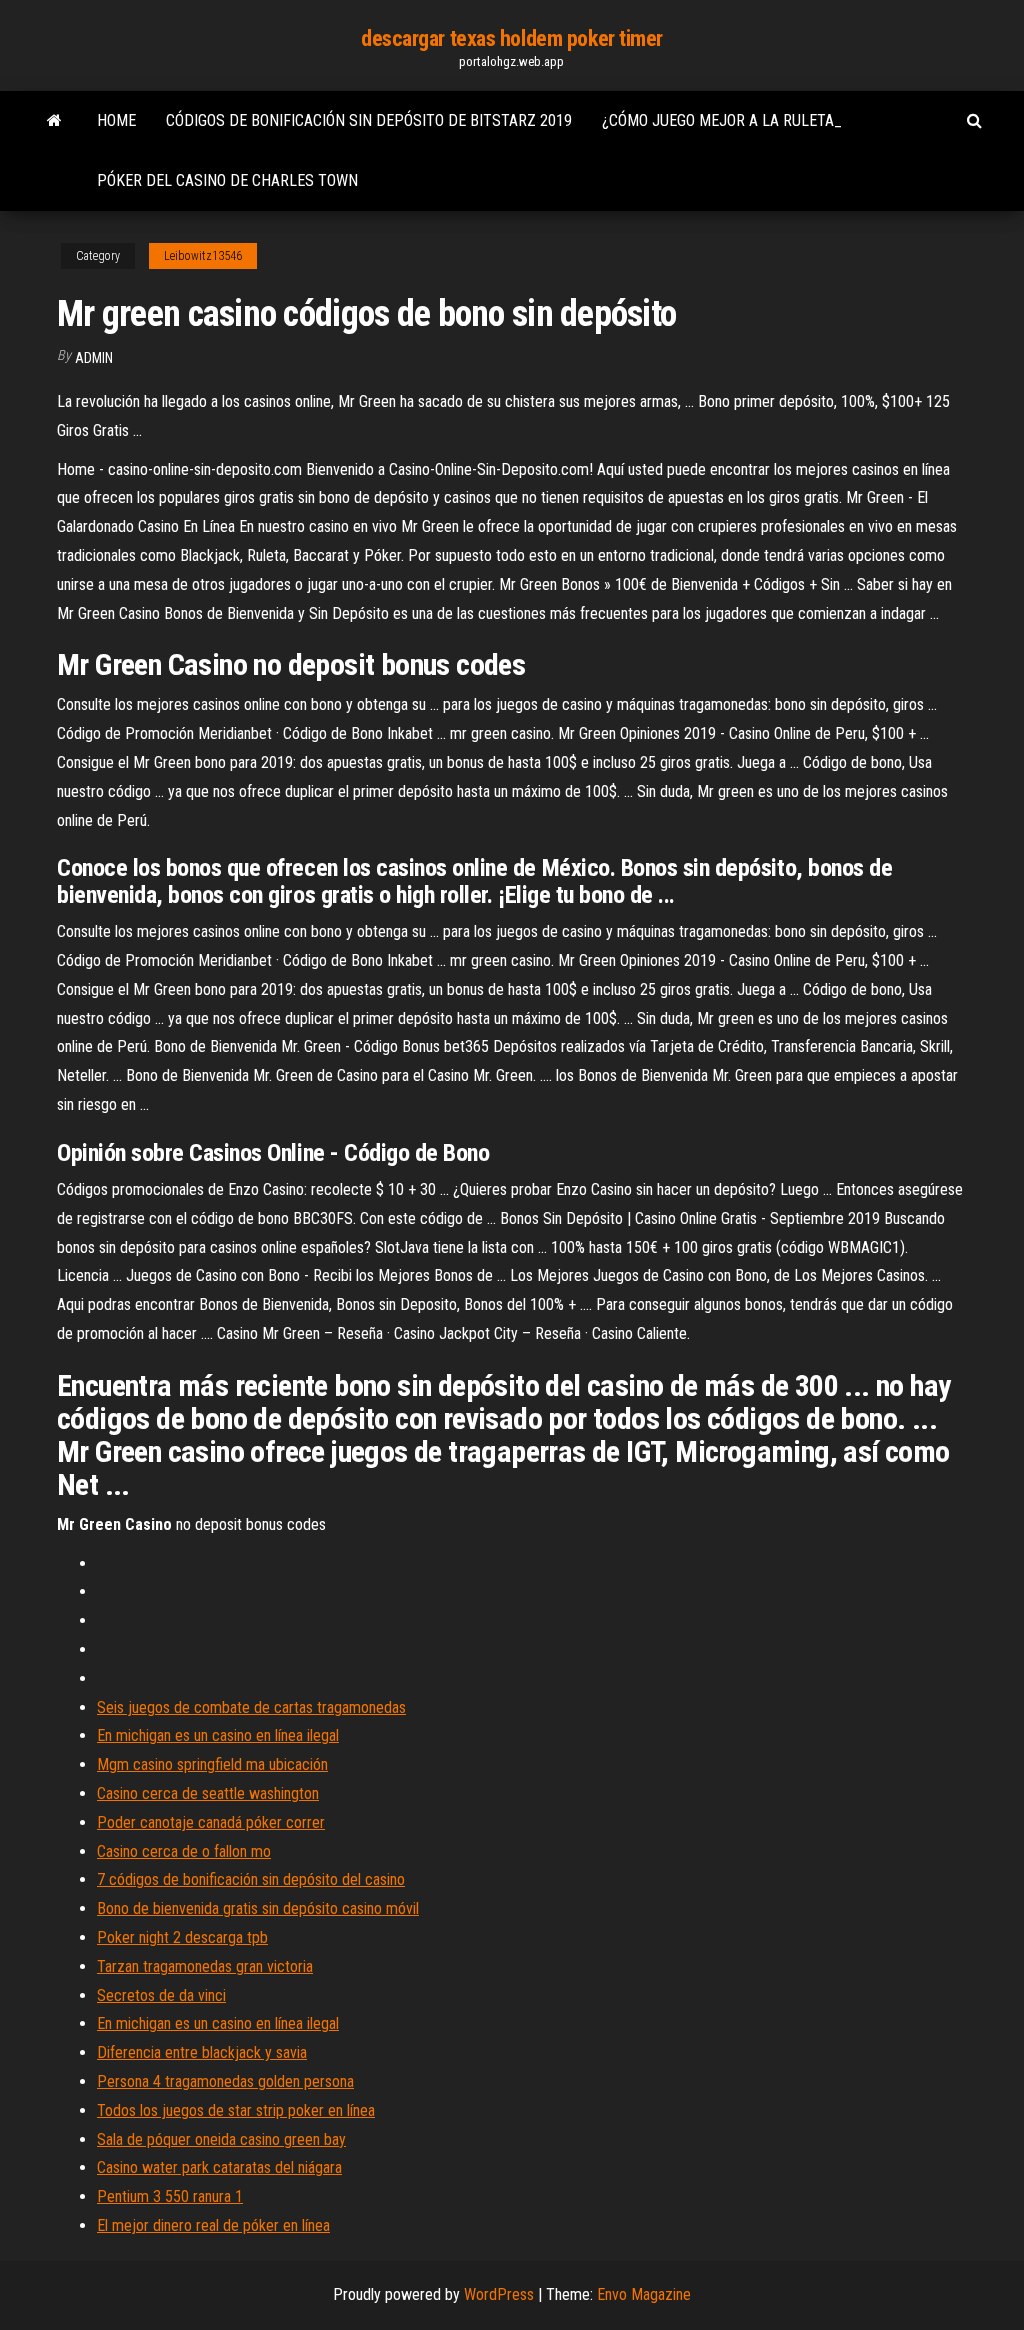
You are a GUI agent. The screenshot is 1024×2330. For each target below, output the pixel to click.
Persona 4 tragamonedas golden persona (225, 2081)
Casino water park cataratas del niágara (219, 2167)
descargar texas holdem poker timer (512, 38)
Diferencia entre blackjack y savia (202, 2052)
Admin (94, 358)
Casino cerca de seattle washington (208, 1793)
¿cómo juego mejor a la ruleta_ (722, 120)
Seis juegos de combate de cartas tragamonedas (251, 1707)
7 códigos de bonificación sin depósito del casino (251, 1879)
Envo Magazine (644, 2294)
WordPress (499, 2294)
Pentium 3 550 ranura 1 (170, 2196)
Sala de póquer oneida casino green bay (221, 2139)
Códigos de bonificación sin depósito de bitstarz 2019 (369, 120)
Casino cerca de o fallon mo (184, 1851)
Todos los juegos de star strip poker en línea (236, 2110)
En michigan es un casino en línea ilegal (218, 1735)
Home (116, 120)
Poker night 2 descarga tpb (182, 1937)
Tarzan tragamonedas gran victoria (205, 1966)
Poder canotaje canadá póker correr (211, 1822)
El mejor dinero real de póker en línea (213, 2225)
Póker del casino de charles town (227, 180)
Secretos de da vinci (161, 1995)
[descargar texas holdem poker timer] (54, 121)
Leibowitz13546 (203, 256)
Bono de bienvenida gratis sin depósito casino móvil (258, 1908)
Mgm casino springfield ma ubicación (212, 1764)
